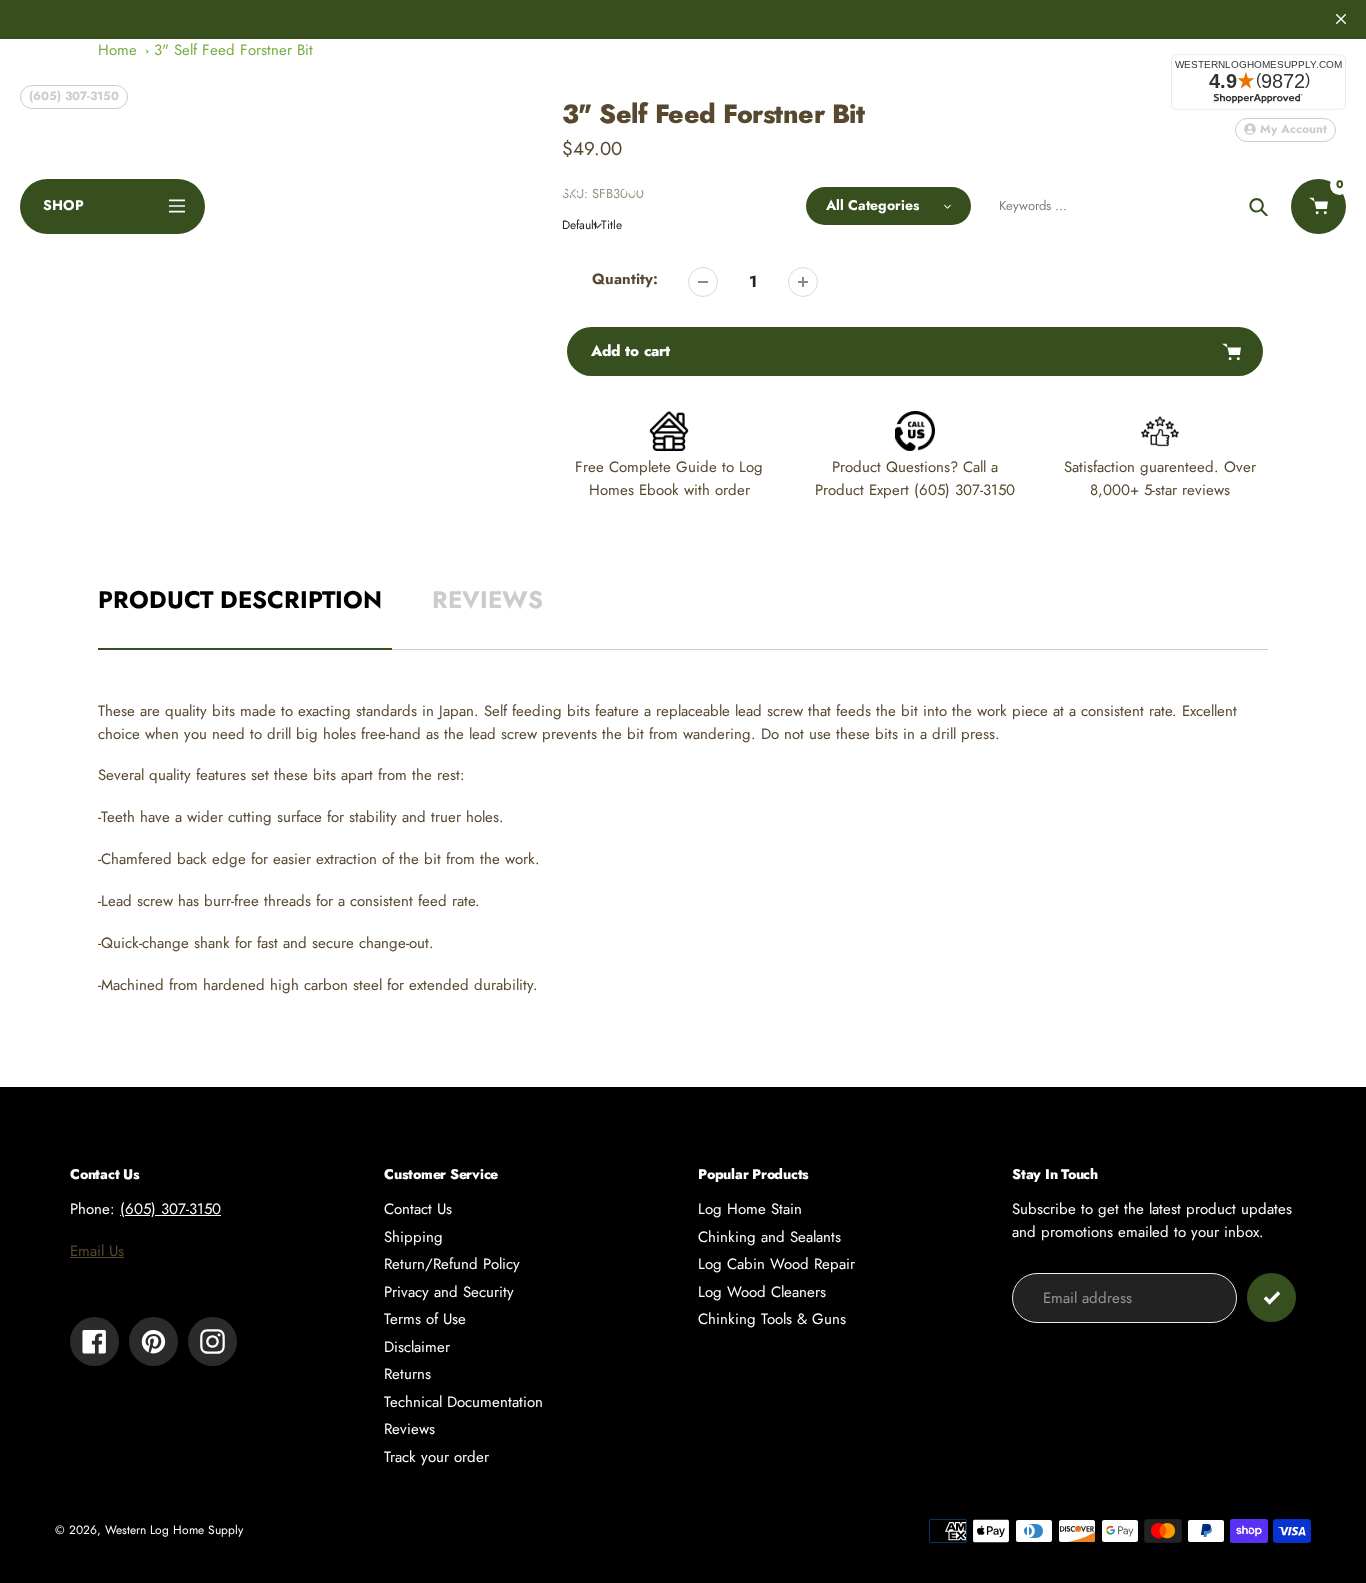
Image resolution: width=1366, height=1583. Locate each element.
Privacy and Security (449, 1292)
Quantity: (625, 279)
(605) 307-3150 (74, 96)
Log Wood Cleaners (762, 1292)
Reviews (409, 1429)
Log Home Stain (750, 1209)
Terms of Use (425, 1319)
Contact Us (418, 1209)
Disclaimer (417, 1347)
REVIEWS (487, 599)
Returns (407, 1374)
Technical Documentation (463, 1402)
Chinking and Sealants (769, 1237)
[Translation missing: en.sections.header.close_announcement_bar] (1341, 19)
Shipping (413, 1237)
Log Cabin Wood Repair (776, 1264)
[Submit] (1271, 1297)
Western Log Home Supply (174, 1530)
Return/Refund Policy (452, 1264)
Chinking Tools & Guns (772, 1319)
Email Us (97, 1251)
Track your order (436, 1457)
